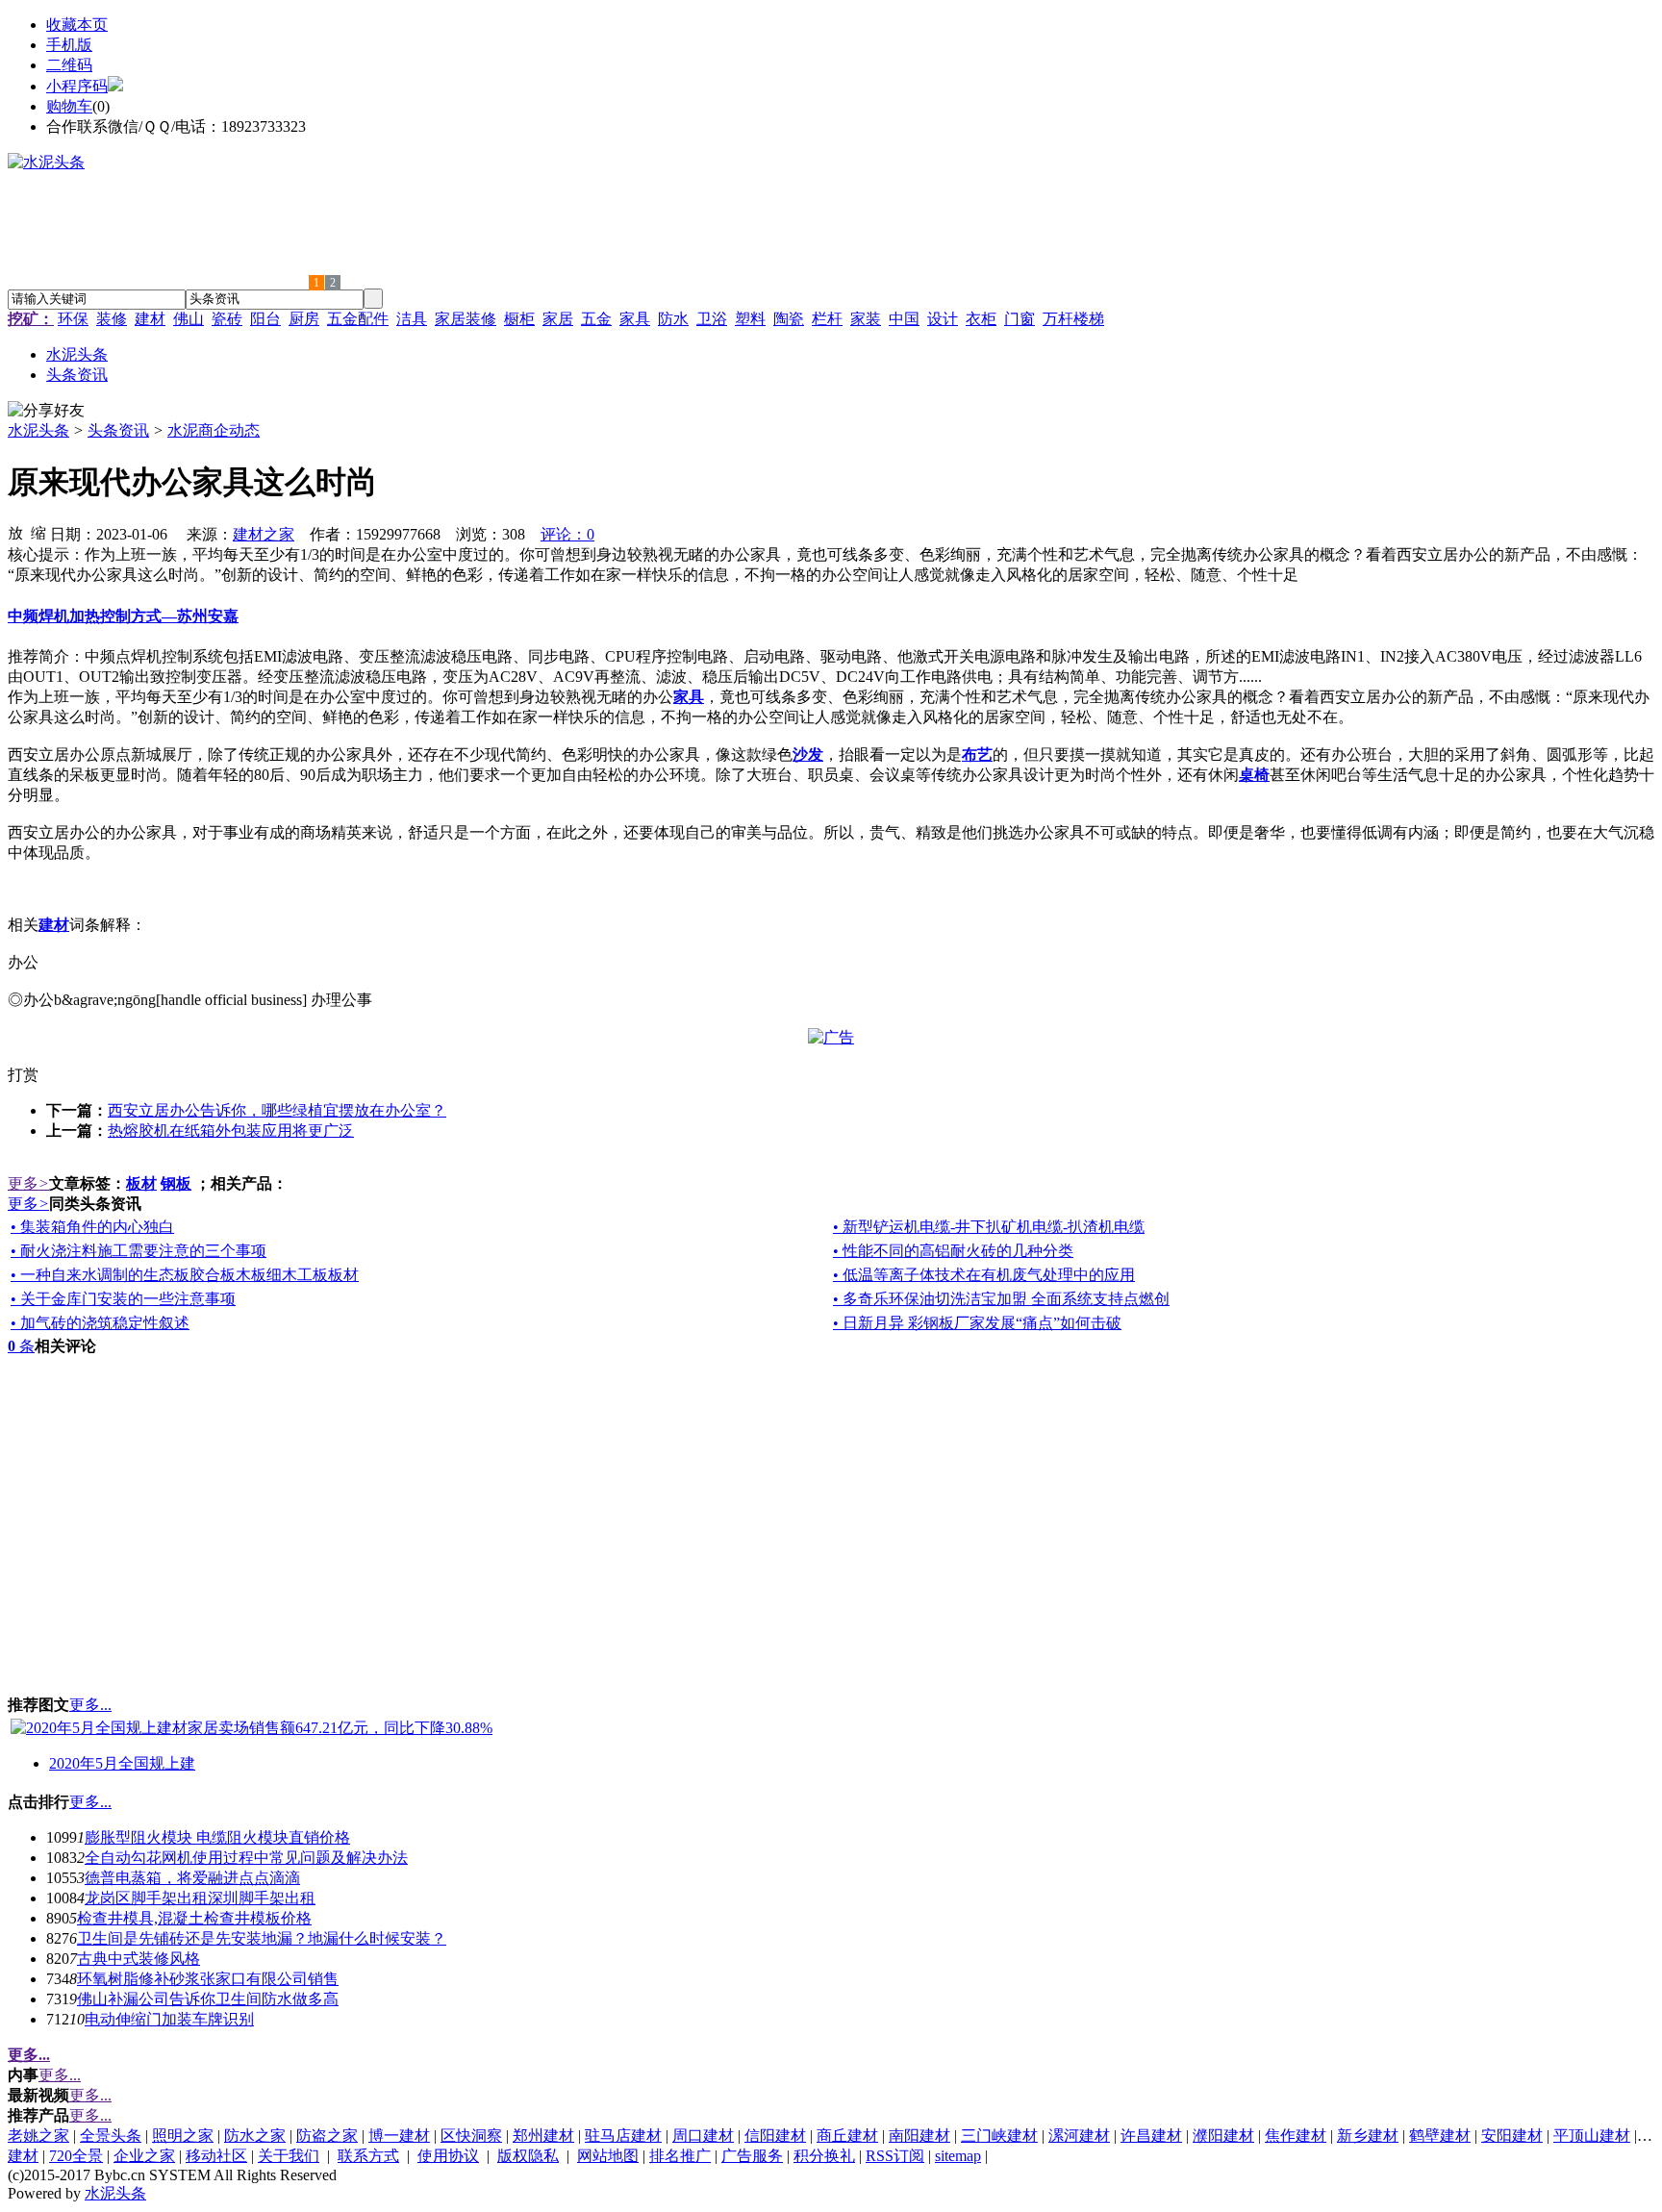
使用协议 (448, 2156)
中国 (904, 319)
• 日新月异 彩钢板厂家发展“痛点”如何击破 (977, 1323)
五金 (596, 319)
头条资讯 (118, 430)
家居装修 (466, 319)
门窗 (1020, 319)
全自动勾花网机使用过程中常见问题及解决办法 (246, 1858)
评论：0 (567, 534)
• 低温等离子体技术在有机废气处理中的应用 (984, 1275)
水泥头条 (38, 430)
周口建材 (703, 2136)
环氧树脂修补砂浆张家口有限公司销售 (208, 1979)
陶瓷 (789, 319)
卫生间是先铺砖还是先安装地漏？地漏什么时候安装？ (262, 1938)
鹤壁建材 (1440, 2136)
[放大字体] (15, 532)
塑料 (750, 319)
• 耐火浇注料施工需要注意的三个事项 (138, 1251)
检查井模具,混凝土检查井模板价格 (194, 1918)
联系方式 (368, 2156)
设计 (943, 319)
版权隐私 (528, 2156)
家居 (558, 319)
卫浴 (712, 319)
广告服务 (752, 2156)
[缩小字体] (38, 532)
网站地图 (608, 2156)
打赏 (23, 1075)
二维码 (69, 65)
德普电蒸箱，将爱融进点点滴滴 (192, 1878)
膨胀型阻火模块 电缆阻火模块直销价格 (217, 1837)
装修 (112, 319)
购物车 (69, 106)
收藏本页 (77, 25)
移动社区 (216, 2156)
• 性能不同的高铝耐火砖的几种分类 (953, 1251)
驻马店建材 (623, 2136)
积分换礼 (824, 2156)
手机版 (69, 45)
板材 (141, 1183)
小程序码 (77, 86)
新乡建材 (1368, 2136)
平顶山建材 (1592, 2136)
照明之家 (183, 2136)
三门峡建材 (999, 2136)
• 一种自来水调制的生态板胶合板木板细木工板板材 (185, 1275)
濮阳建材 (1223, 2136)
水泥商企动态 (214, 430)
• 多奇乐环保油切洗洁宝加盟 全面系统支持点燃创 (1001, 1299)
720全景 (76, 2156)
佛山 (189, 319)
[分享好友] (46, 411)
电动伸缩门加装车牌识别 (169, 2019)
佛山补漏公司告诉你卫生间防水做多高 (208, 1999)
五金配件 (358, 319)
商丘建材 (847, 2136)
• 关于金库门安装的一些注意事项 (123, 1299)
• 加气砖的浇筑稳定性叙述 (100, 1323)
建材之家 (264, 534)
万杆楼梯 (1073, 319)
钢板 (176, 1183)
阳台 (265, 319)
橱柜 (519, 319)
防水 (673, 319)
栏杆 (827, 319)
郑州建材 (543, 2136)
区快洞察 (471, 2136)
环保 (73, 319)
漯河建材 (1079, 2136)
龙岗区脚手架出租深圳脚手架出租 (200, 1898)
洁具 (412, 319)
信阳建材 (775, 2136)
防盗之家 (327, 2136)
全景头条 (111, 2136)
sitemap (958, 2156)
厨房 (304, 319)
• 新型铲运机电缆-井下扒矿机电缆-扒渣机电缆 (989, 1227)
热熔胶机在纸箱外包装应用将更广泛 (231, 1131)
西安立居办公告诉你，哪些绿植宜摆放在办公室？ (277, 1110)
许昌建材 (1151, 2136)
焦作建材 (1296, 2136)
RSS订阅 (895, 2156)
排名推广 (680, 2156)
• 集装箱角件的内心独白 (92, 1227)
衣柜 (981, 319)
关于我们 (289, 2156)
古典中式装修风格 (138, 1959)
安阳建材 (1512, 2136)
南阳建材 (919, 2136)
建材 (150, 319)
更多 (28, 1183)
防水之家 (255, 2136)
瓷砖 (227, 319)
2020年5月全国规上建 (122, 1763)
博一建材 (399, 2136)
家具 (635, 319)
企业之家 (144, 2156)
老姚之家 (38, 2136)
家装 (866, 319)
